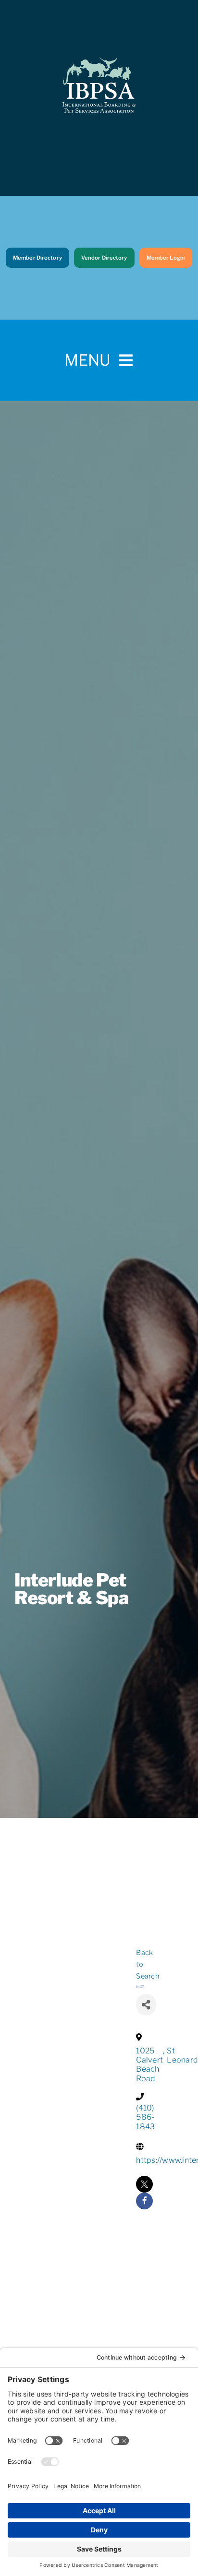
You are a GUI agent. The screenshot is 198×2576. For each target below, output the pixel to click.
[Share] (146, 2005)
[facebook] (144, 2201)
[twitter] (144, 2184)
